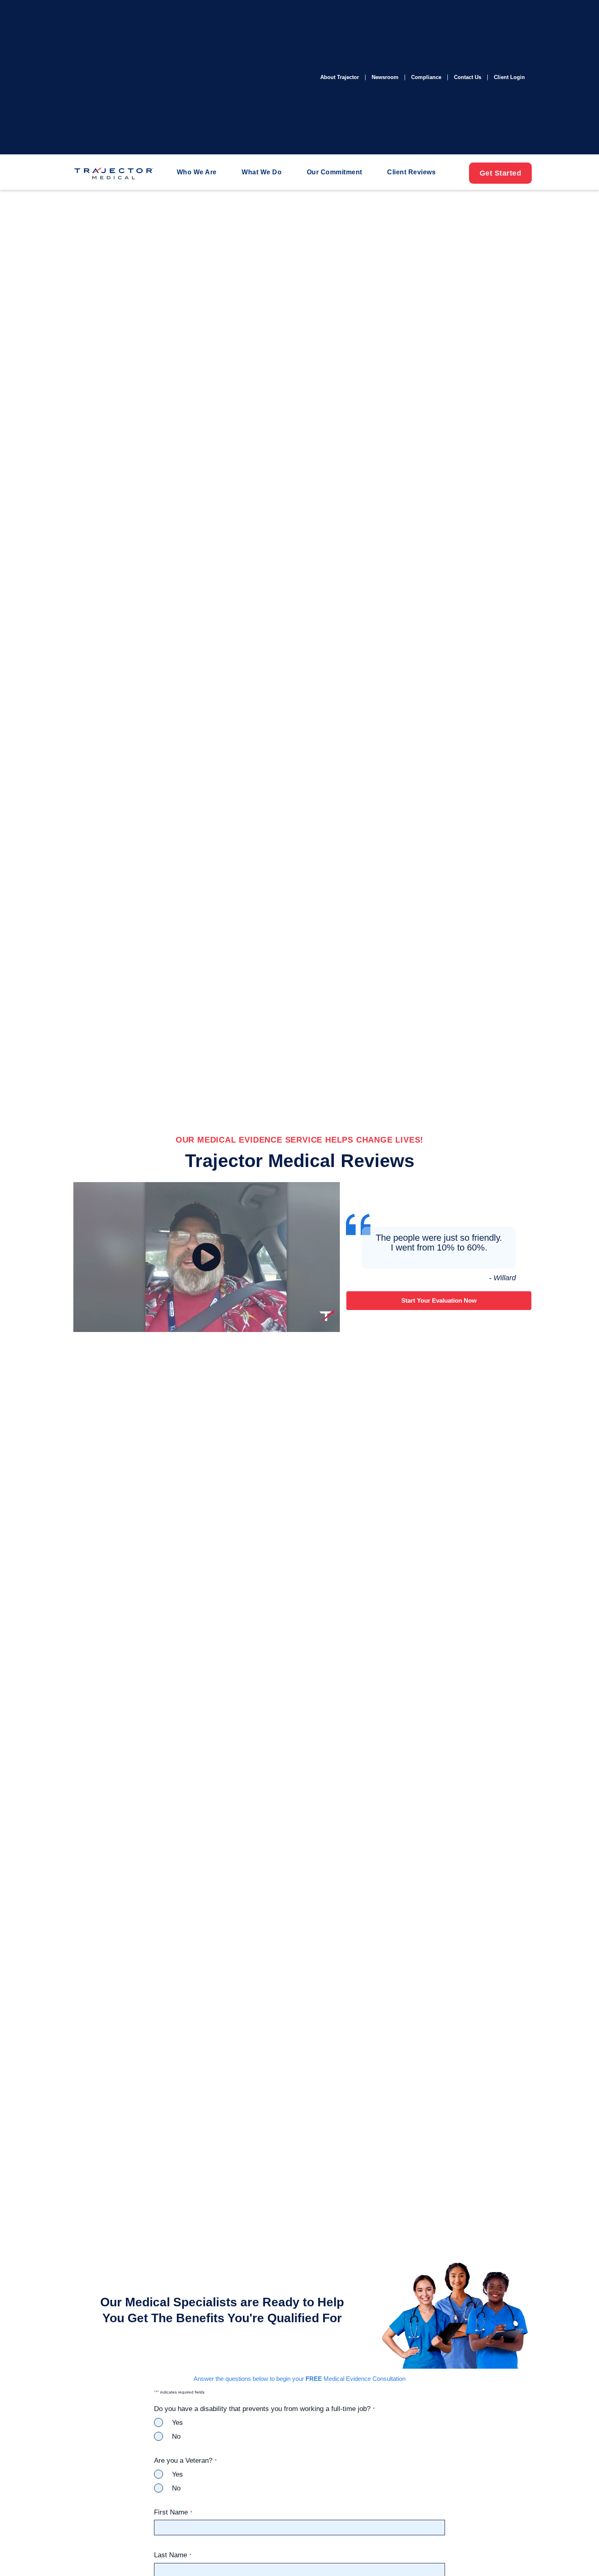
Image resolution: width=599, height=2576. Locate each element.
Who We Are (197, 172)
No (176, 2436)
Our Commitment (335, 172)
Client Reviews (411, 172)
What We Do (262, 172)
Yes (177, 2423)
